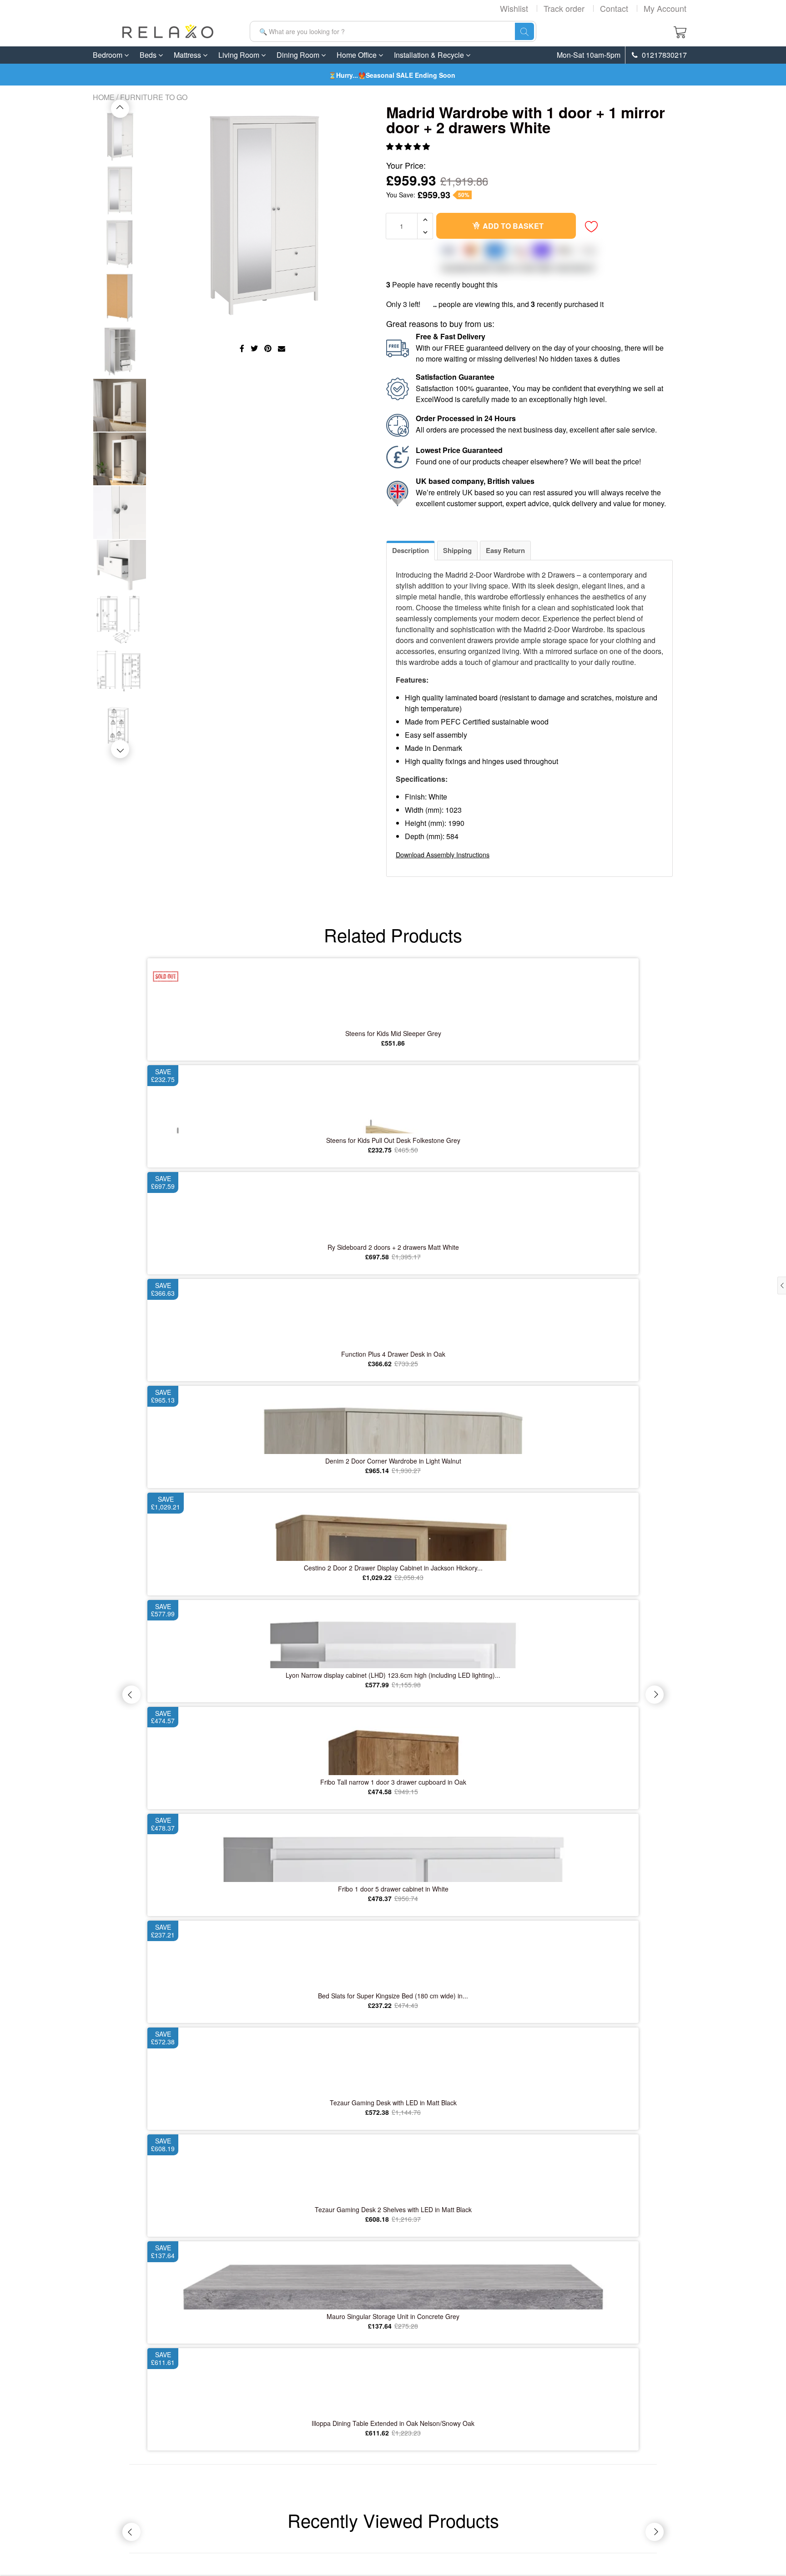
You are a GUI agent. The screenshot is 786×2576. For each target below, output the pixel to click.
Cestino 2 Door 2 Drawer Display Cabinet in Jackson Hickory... (393, 1568)
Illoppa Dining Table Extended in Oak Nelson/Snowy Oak (393, 2423)
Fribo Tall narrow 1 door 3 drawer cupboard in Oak (393, 1782)
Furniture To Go (154, 97)
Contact (614, 8)
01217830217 (663, 55)
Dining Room (299, 55)
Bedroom (108, 55)
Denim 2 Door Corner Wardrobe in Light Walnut (393, 1461)
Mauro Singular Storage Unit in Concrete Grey (393, 2316)
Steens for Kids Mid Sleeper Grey (393, 1033)
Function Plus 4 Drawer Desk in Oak (393, 1354)
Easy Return (505, 550)
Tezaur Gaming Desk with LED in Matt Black (393, 2103)
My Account (665, 8)
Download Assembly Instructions (443, 854)
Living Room (240, 55)
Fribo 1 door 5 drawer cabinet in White (393, 1889)
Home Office (358, 55)
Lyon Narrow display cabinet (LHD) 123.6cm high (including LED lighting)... (393, 1675)
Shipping (457, 550)
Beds (149, 55)
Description (411, 550)
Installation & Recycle (430, 55)
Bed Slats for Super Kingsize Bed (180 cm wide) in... (393, 1996)
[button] (409, 146)
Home (104, 97)
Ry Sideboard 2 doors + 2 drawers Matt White (393, 1247)
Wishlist (514, 8)
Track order (564, 8)
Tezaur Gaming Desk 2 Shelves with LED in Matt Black (393, 2209)
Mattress (188, 55)
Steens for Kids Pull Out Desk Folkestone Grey (393, 1140)
